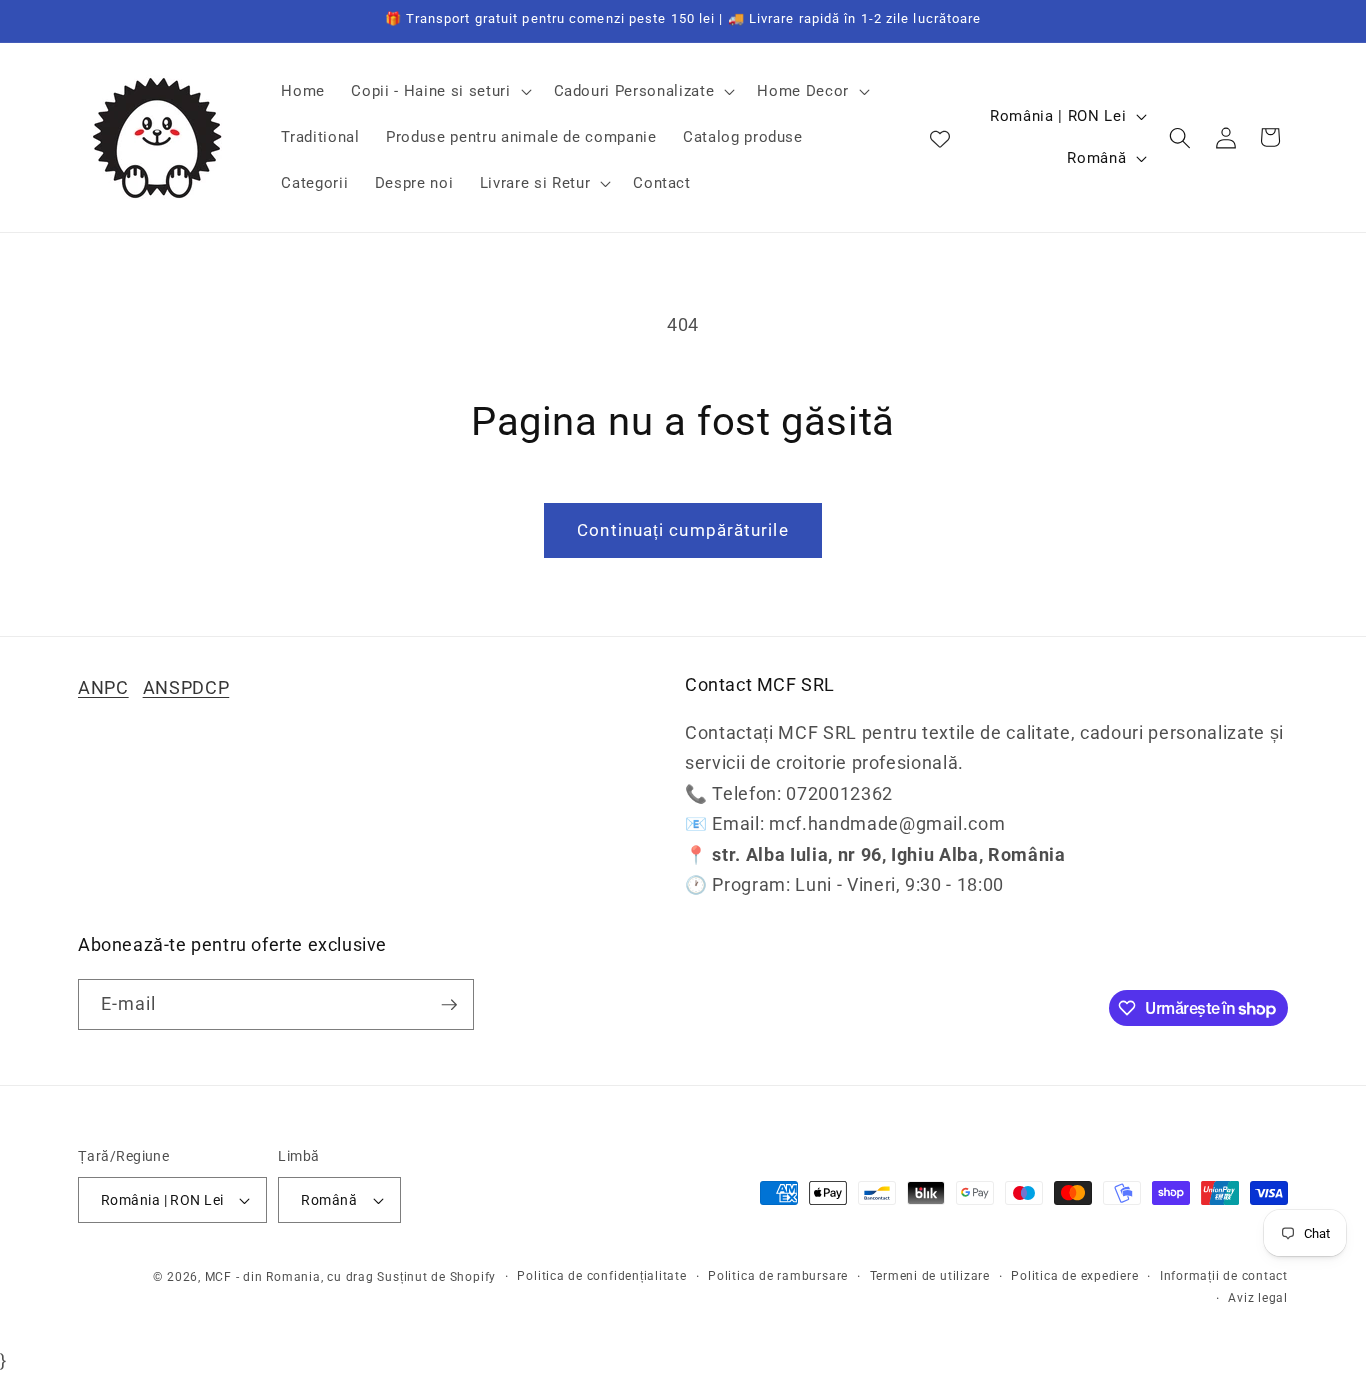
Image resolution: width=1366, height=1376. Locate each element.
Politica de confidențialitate (601, 1276)
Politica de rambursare (778, 1276)
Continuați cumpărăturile (682, 530)
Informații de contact (1224, 1276)
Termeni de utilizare (930, 1276)
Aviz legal (1258, 1298)
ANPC (103, 688)
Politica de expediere (1074, 1276)
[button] (439, 92)
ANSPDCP (186, 688)
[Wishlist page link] (940, 138)
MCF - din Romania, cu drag (289, 1277)
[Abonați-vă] (449, 1005)
